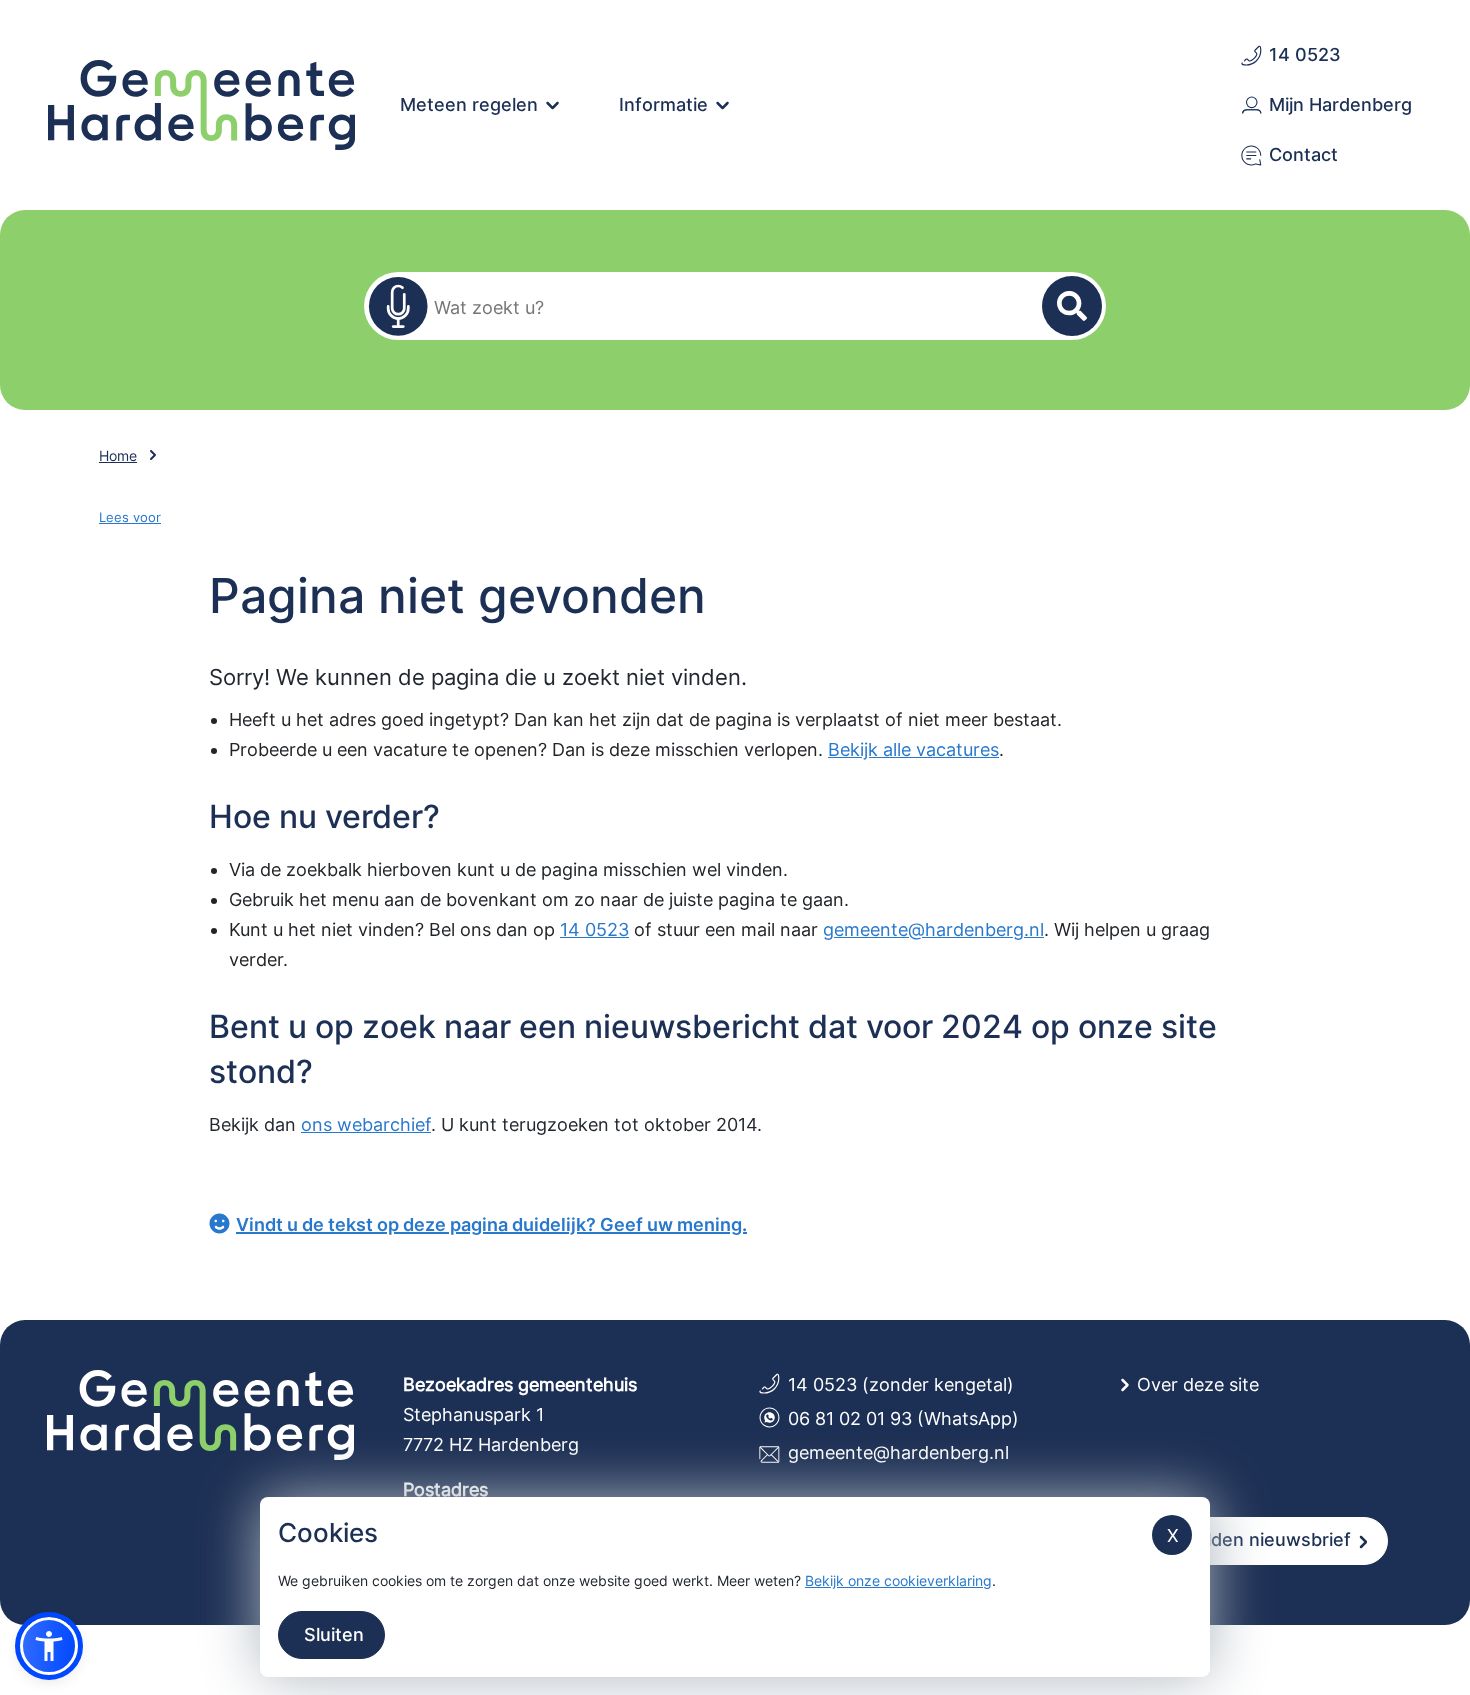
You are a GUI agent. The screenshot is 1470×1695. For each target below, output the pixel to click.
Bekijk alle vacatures (913, 749)
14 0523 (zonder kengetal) (901, 1384)
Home (118, 455)
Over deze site (1198, 1384)
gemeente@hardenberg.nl (933, 929)
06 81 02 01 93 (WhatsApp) (903, 1418)
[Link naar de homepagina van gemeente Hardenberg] (202, 103)
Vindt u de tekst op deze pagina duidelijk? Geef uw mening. (491, 1224)
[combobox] (722, 306)
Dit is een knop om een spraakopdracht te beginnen (398, 306)
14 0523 (594, 929)
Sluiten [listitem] (331, 1634)
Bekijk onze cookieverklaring (898, 1580)
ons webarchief (366, 1124)
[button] (49, 1646)
